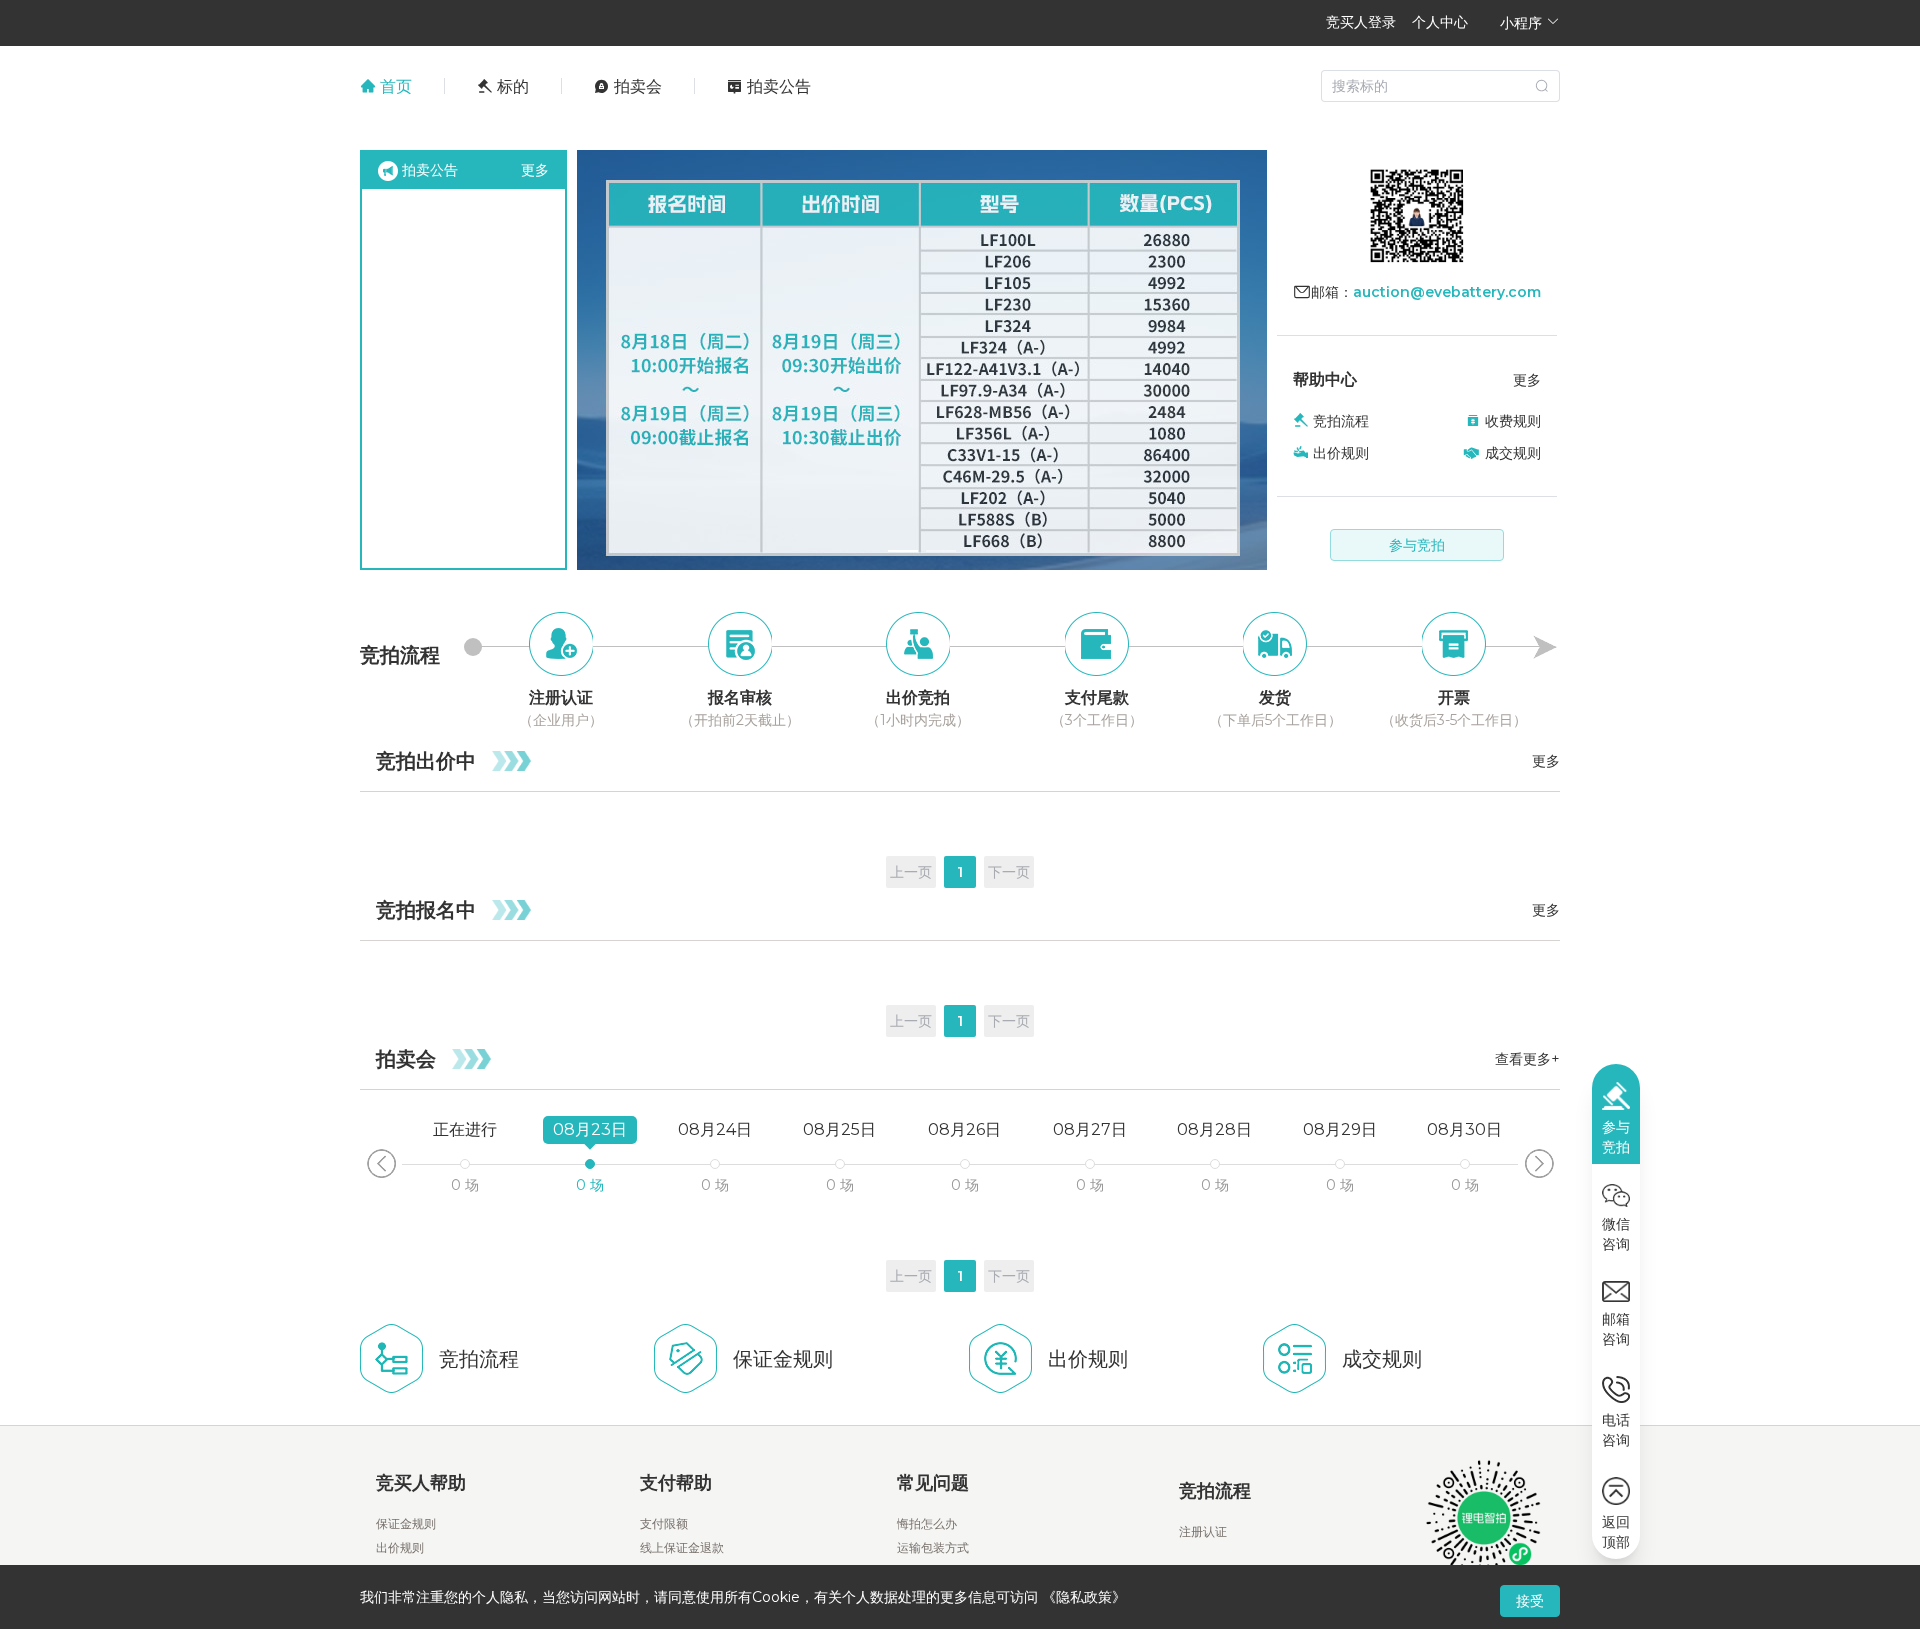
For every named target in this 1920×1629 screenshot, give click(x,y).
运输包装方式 (933, 1547)
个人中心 (1440, 22)
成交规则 (1513, 453)
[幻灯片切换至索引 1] (903, 551)
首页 (394, 86)
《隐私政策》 (1084, 1597)
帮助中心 (1325, 379)
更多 (535, 170)
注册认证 (1203, 1531)
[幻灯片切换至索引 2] (941, 551)
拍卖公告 (777, 86)
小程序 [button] (1523, 22)
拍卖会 (636, 86)
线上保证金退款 (682, 1547)
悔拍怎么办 (927, 1523)
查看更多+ (1527, 1059)
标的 (511, 86)
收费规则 (1513, 421)
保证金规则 (406, 1523)
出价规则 (1341, 453)
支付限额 (664, 1523)
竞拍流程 (1341, 421)
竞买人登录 (1361, 22)
